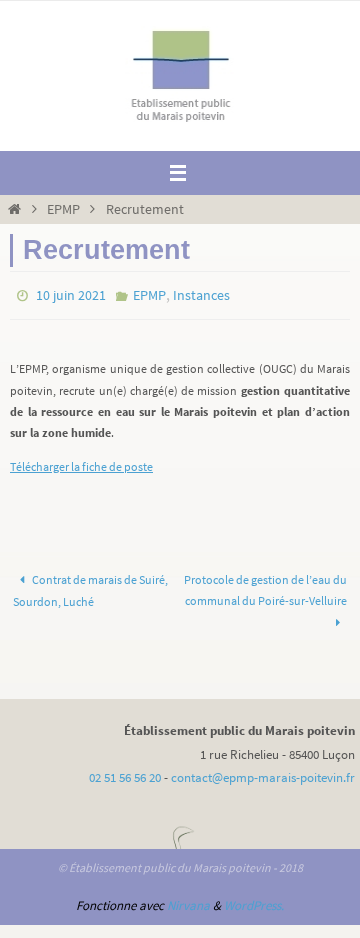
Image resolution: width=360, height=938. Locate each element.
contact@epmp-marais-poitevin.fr (263, 774)
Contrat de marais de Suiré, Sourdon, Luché (90, 587)
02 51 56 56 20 (125, 774)
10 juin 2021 (71, 294)
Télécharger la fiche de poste (81, 462)
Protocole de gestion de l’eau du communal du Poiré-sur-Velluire (265, 587)
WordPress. (254, 902)
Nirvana (188, 902)
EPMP (63, 209)
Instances (201, 294)
